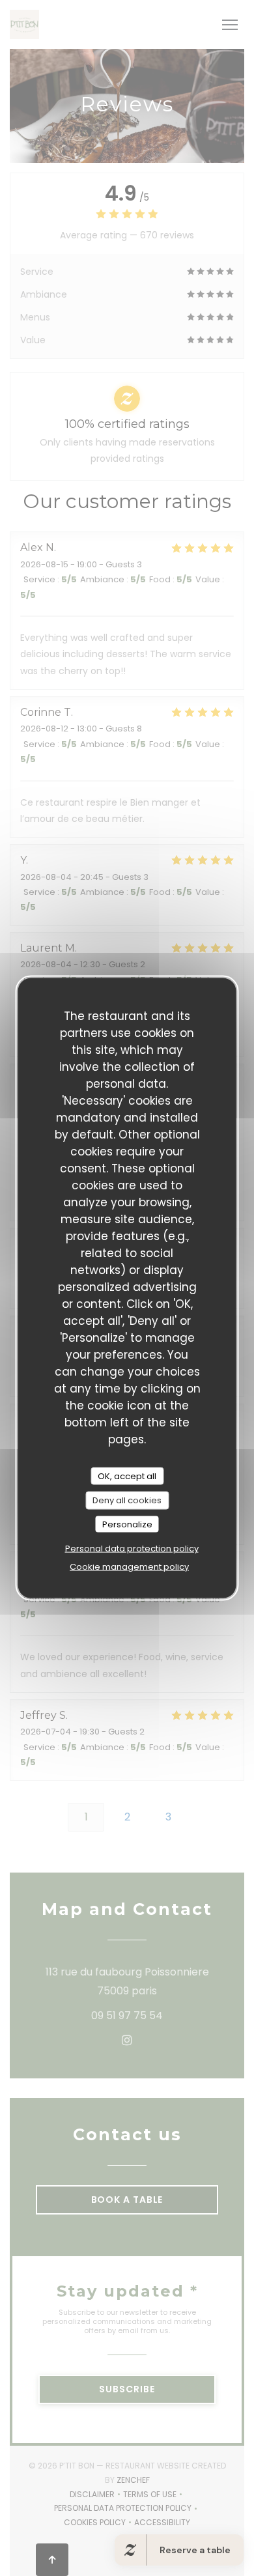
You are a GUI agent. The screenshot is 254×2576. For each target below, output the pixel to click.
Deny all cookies (127, 1500)
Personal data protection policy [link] (132, 1549)
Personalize (127, 1524)
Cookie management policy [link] (129, 1567)
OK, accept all (127, 1476)
